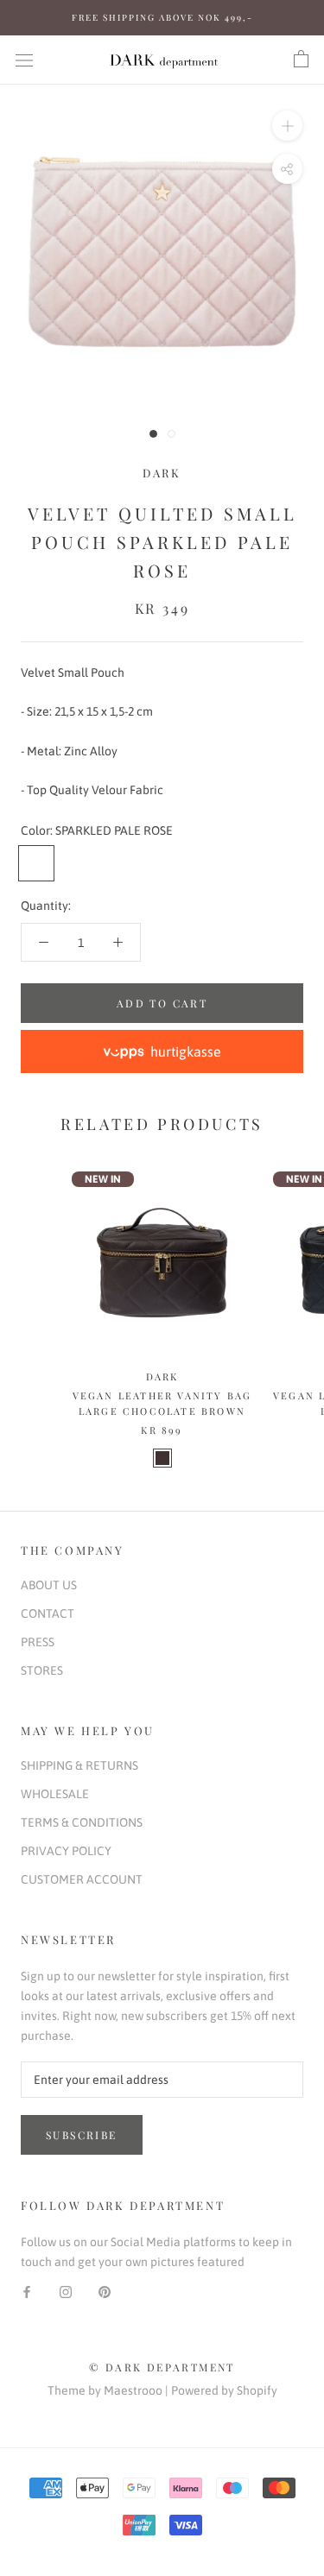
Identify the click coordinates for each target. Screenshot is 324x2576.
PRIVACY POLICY (66, 1851)
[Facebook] (27, 2292)
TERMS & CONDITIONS (82, 1822)
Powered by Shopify (224, 2390)
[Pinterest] (105, 2292)
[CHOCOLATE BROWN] (162, 1458)
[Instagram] (66, 2292)
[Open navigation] (24, 59)
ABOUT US (49, 1585)
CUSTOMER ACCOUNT (82, 1879)
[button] (162, 1051)
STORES (42, 1670)
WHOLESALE (55, 1794)
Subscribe (82, 2135)
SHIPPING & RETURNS (79, 1765)
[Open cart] (301, 60)
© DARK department (162, 2367)
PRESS (38, 1642)
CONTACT (48, 1613)
